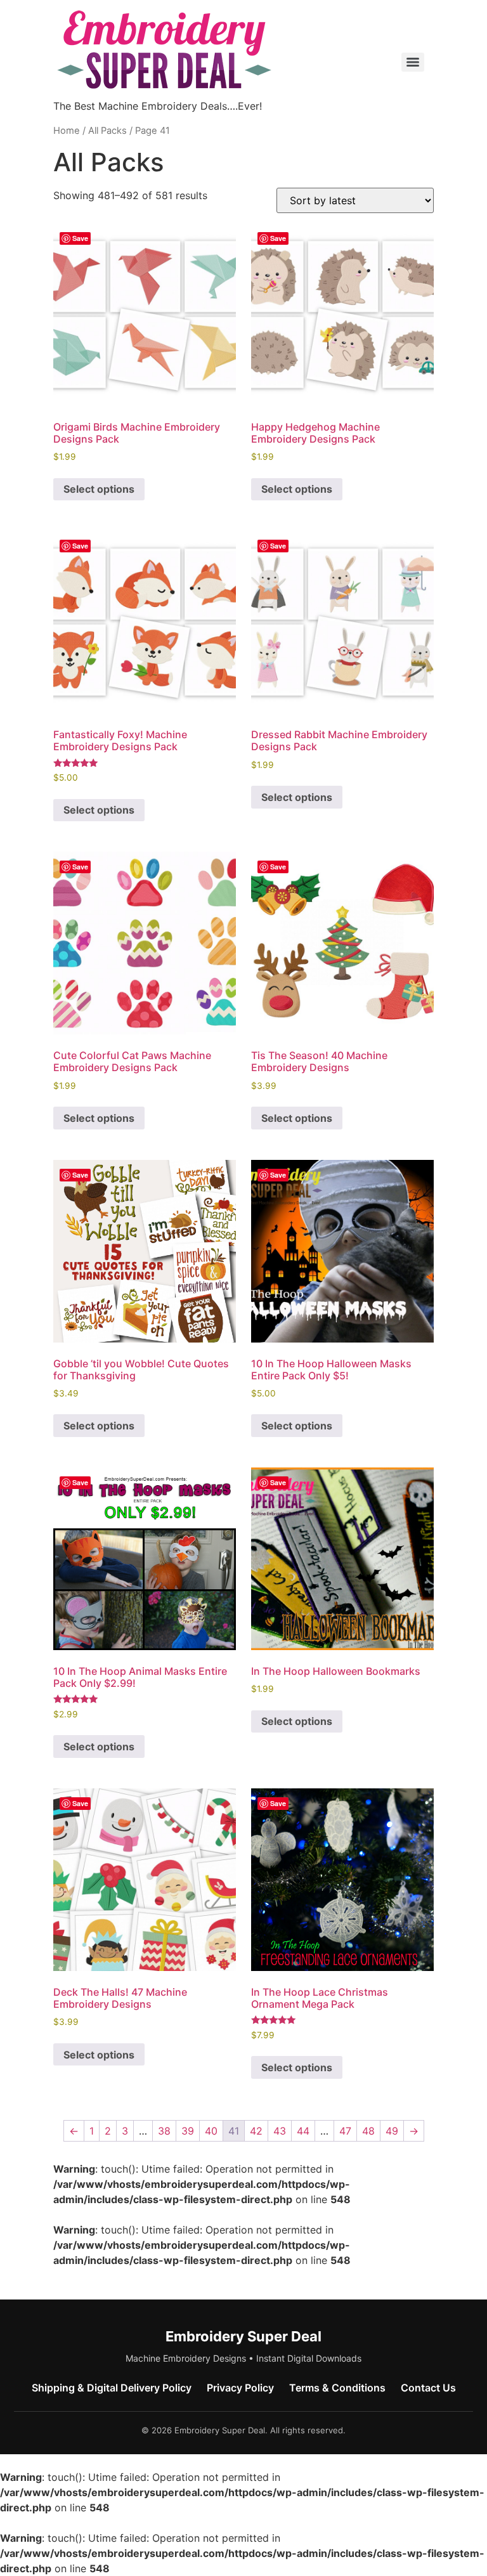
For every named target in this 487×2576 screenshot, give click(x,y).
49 (392, 2131)
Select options (99, 489)
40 (211, 2131)
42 (256, 2131)
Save (80, 238)
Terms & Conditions (337, 2388)
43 (280, 2131)
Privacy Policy (240, 2388)
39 (188, 2131)
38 (164, 2131)
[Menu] (413, 62)
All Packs (107, 131)
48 (368, 2131)
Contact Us (428, 2388)
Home (67, 131)
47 (345, 2131)
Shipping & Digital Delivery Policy (112, 2388)
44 (303, 2131)
